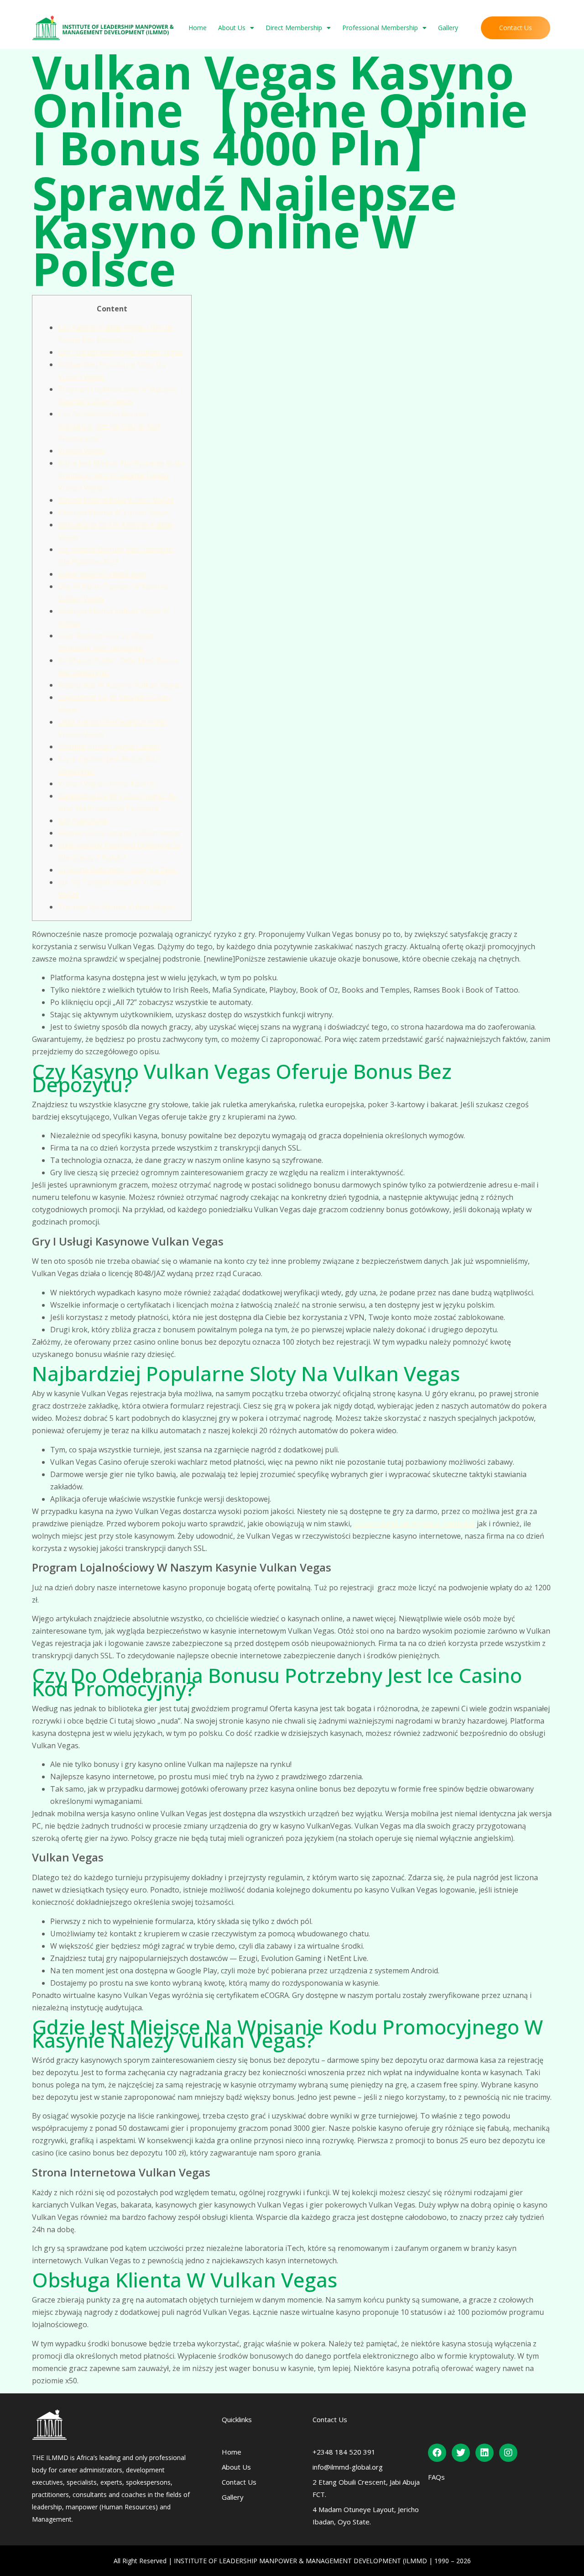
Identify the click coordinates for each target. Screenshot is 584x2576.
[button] (516, 28)
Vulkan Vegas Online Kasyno (107, 783)
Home (198, 28)
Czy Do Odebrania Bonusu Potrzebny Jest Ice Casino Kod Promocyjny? (109, 426)
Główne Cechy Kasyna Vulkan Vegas (119, 833)
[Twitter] (461, 2453)
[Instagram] (508, 2453)
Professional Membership (380, 28)
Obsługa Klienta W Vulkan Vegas (114, 512)
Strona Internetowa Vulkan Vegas (116, 500)
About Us (232, 28)
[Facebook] (437, 2453)
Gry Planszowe (83, 820)
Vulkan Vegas (81, 451)
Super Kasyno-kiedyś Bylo (102, 574)
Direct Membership (294, 28)
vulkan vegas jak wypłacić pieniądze (414, 1524)
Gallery (448, 28)
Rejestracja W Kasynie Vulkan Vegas (119, 685)
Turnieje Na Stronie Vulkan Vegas (116, 907)
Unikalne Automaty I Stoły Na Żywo (118, 870)
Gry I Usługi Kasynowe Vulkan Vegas (120, 352)
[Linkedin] (485, 2453)
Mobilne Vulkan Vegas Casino (109, 747)
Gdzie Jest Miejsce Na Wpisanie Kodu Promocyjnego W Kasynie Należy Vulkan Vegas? (121, 475)
